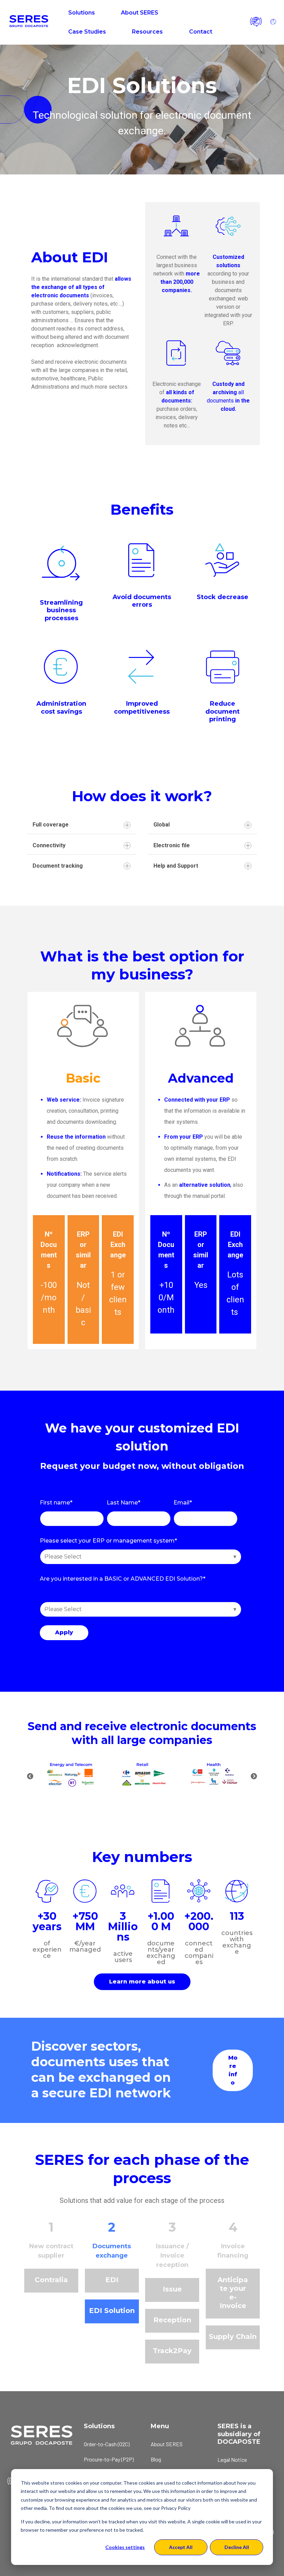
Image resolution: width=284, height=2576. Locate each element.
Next (254, 1777)
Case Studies (87, 32)
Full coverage (51, 825)
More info (233, 2070)
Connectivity (49, 845)
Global (162, 825)
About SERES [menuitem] (167, 2444)
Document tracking (58, 866)
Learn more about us (142, 1982)
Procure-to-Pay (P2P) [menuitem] (109, 2459)
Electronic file (172, 845)
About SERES (140, 13)
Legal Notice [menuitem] (232, 2460)
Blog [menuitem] (156, 2459)
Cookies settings (125, 2547)
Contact (201, 32)
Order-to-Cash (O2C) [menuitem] (107, 2444)
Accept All (181, 2547)
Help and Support (176, 866)
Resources (147, 32)
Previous (30, 1777)
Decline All (237, 2547)
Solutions (82, 13)
